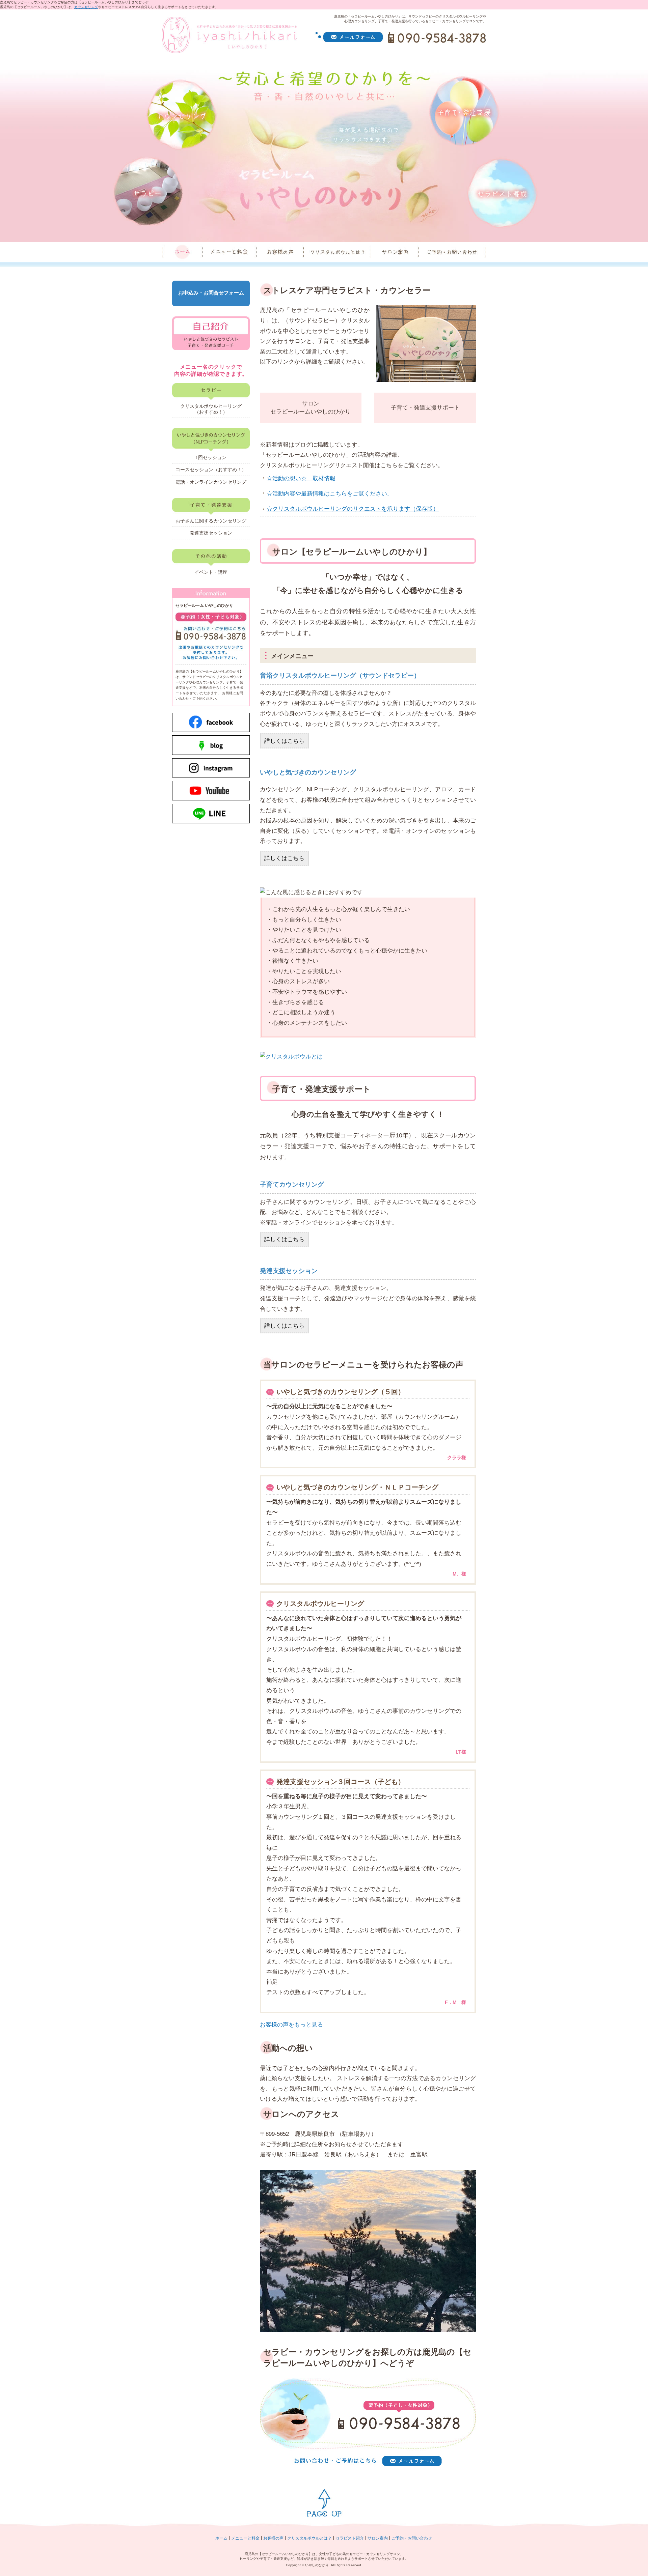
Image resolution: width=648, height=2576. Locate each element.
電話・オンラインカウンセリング (211, 482)
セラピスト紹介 (350, 2538)
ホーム (221, 2538)
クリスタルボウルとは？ (309, 2538)
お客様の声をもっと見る (291, 2025)
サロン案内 (378, 2538)
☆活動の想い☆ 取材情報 (301, 478)
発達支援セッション (211, 533)
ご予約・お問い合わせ (412, 2538)
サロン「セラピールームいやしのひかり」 (310, 408)
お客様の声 (273, 2538)
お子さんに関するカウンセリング (211, 521)
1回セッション (211, 457)
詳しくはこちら (284, 741)
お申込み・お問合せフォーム (211, 293)
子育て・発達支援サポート (425, 408)
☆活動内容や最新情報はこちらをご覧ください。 (330, 494)
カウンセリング (86, 7)
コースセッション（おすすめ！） (211, 470)
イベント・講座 (211, 572)
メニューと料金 (245, 2538)
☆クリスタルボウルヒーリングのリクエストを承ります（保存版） (353, 509)
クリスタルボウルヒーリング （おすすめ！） (215, 409)
